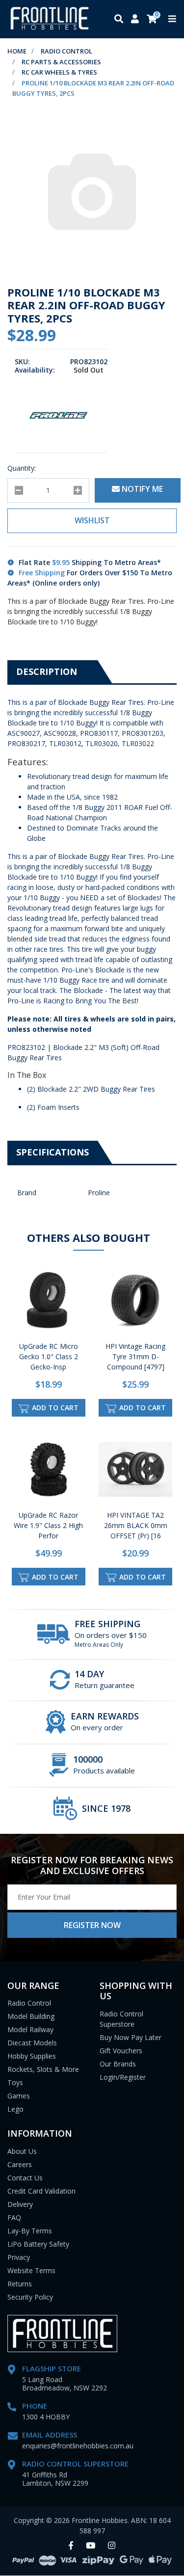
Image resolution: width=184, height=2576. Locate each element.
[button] (92, 521)
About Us (22, 2151)
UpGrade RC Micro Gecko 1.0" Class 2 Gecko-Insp (49, 1356)
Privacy (19, 2257)
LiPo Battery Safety (38, 2244)
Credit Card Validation (41, 2191)
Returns (20, 2284)
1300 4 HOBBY (46, 2417)
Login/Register (123, 2077)
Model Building (31, 2016)
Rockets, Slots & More (43, 2069)
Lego (15, 2109)
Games (19, 2096)
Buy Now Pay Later (131, 2037)
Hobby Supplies (32, 2056)
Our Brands (118, 2064)
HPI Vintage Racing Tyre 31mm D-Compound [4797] (135, 1356)
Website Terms (31, 2270)
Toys (15, 2082)
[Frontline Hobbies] (50, 19)
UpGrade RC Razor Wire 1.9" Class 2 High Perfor (48, 1525)
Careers (20, 2164)
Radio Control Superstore (121, 2019)
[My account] (135, 19)
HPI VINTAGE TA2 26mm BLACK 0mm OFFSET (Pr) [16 (136, 1525)
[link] (71, 2546)
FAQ (14, 2217)
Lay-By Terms (30, 2231)
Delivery (20, 2204)
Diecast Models (32, 2043)
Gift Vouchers (121, 2051)
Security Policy (30, 2297)
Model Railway (30, 2029)
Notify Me (141, 489)
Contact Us (25, 2178)
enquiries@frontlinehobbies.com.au (78, 2446)
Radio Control (29, 2003)
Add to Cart (54, 1408)
